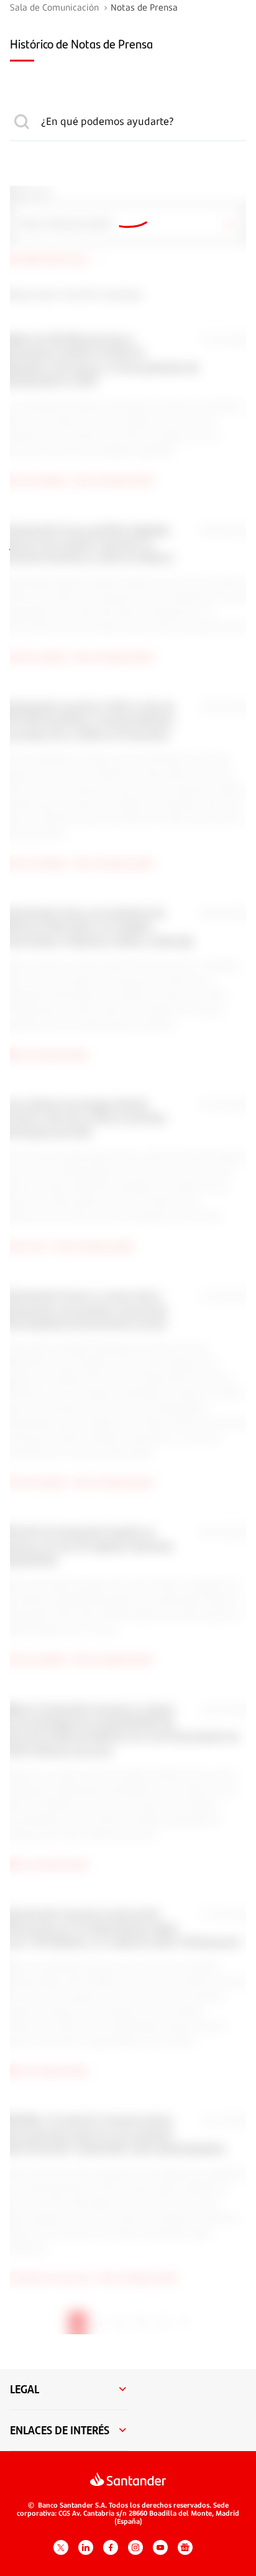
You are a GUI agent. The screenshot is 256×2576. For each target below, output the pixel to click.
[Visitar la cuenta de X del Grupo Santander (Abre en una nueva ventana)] (61, 2547)
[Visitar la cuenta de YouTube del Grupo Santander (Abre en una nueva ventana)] (160, 2547)
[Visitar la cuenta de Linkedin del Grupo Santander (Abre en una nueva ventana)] (86, 2547)
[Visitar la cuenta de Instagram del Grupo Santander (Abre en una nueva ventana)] (135, 2547)
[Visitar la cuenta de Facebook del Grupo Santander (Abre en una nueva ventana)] (111, 2547)
